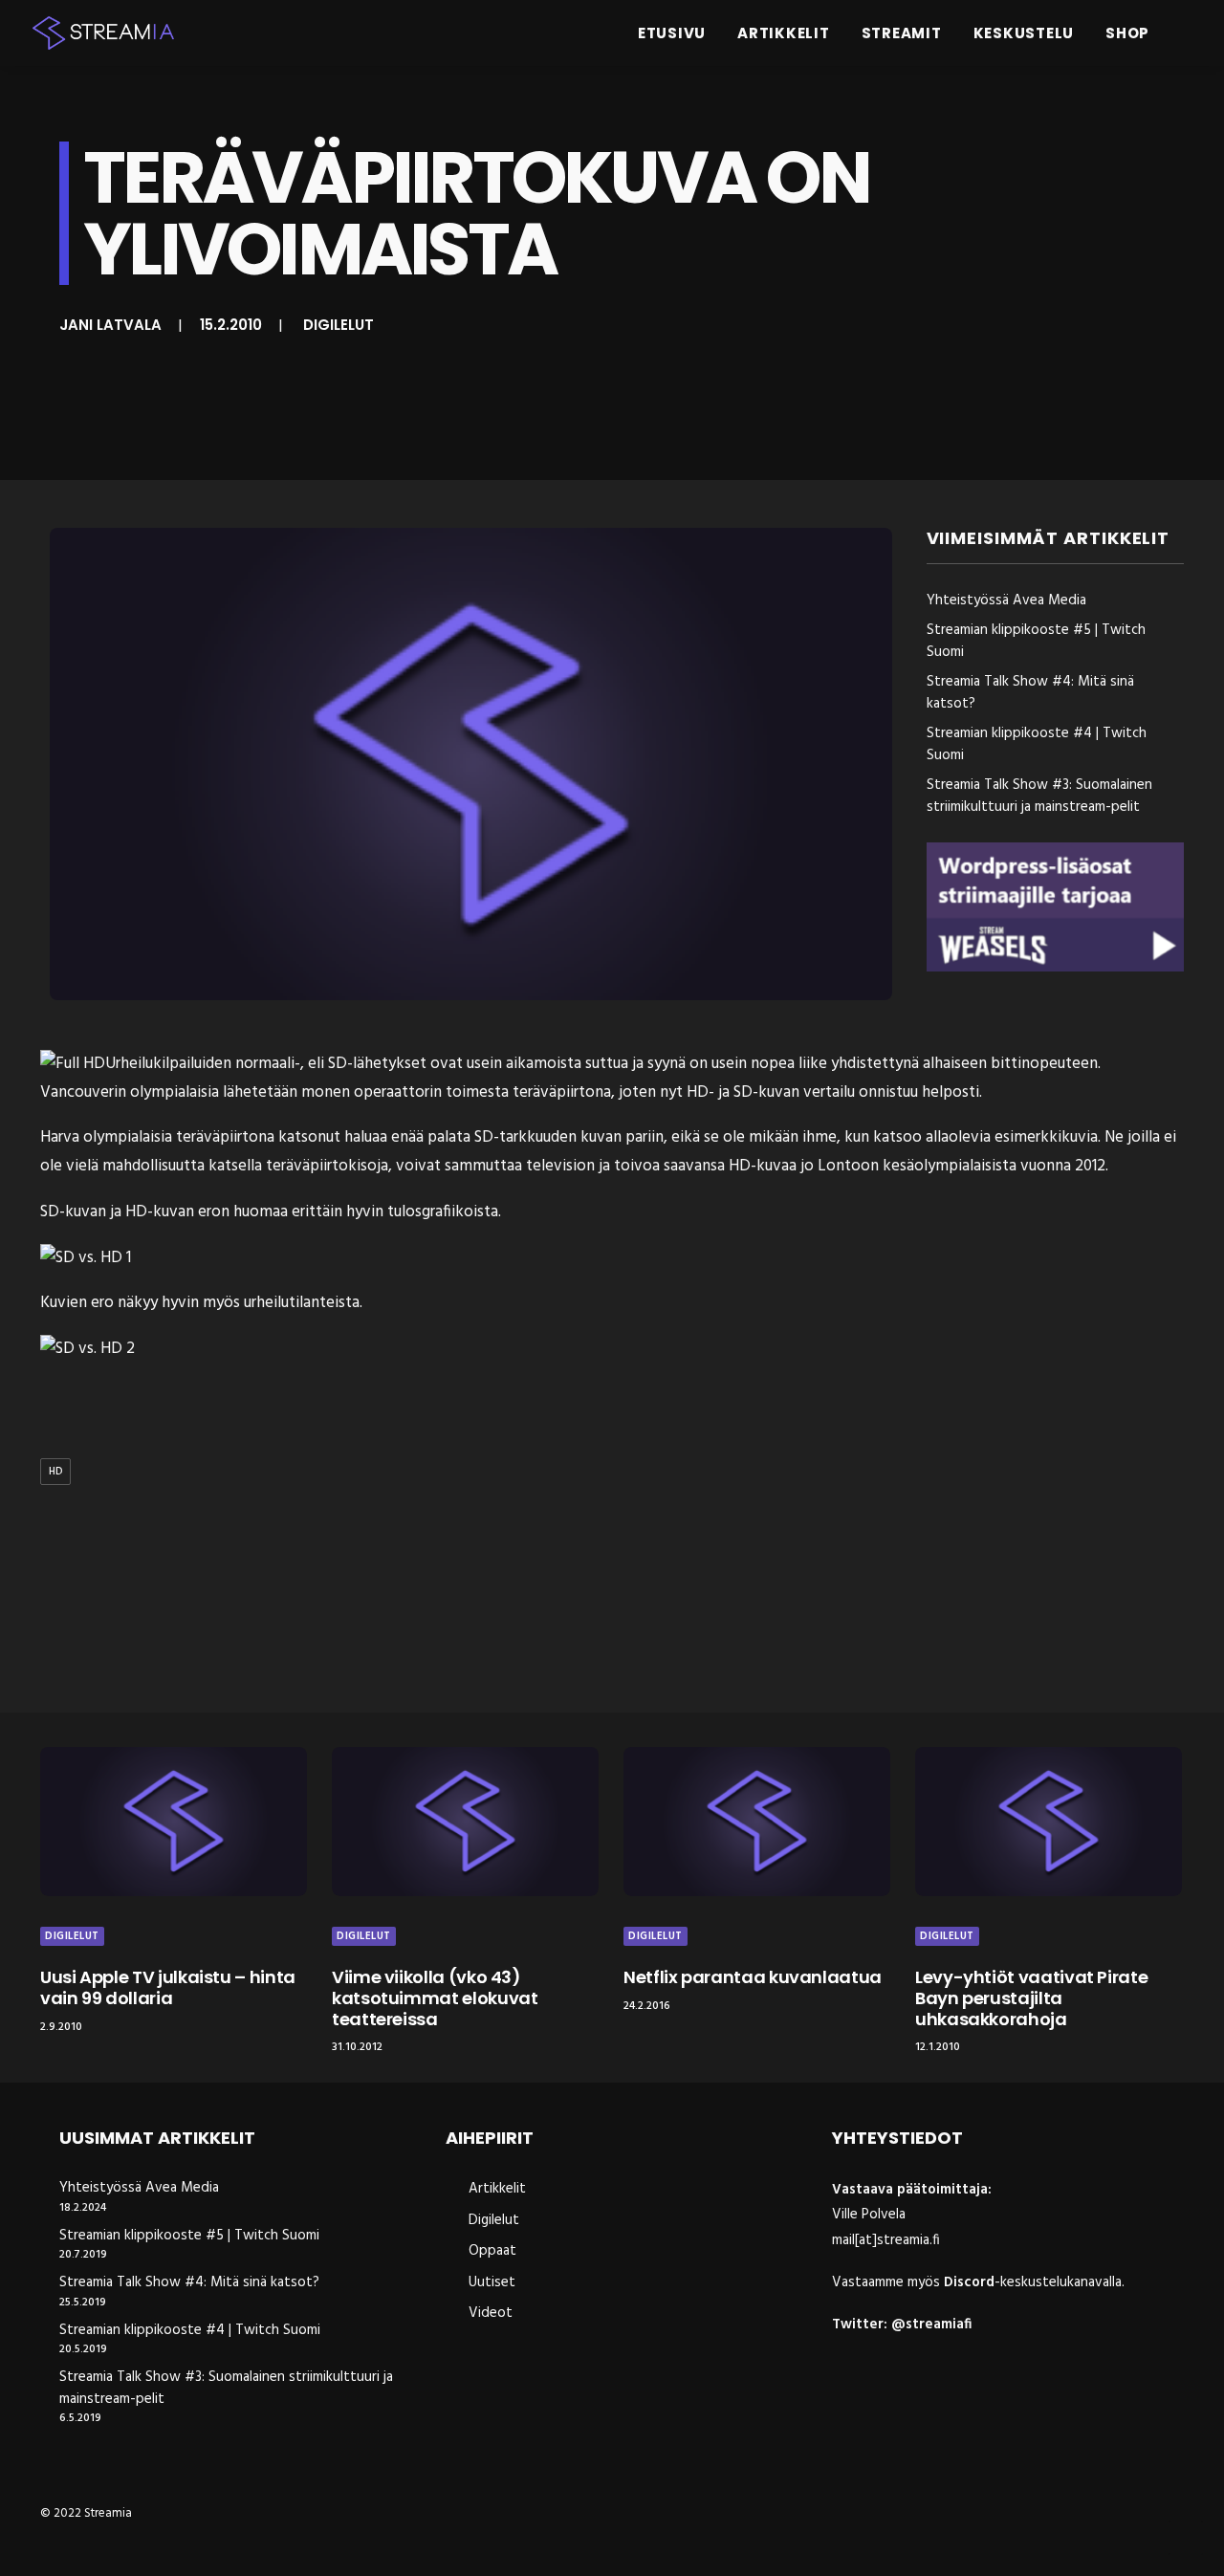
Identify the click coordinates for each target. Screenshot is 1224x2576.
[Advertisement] (617, 1603)
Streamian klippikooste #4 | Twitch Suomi (190, 2331)
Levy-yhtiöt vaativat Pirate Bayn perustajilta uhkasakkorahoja (1031, 1997)
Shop (1127, 33)
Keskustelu (1024, 33)
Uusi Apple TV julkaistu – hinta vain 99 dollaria (168, 1987)
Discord (969, 2282)
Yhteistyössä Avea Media (139, 2188)
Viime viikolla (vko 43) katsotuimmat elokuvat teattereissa (435, 1997)
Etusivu (672, 33)
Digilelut (339, 325)
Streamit (902, 33)
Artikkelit (784, 33)
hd (55, 1472)
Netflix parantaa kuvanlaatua (753, 1977)
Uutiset (492, 2282)
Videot (491, 2313)
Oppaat (492, 2251)
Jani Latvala (110, 325)
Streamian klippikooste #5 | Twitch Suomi (189, 2236)
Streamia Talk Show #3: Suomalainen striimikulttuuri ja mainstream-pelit (226, 2388)
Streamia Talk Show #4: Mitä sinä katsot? (189, 2283)
